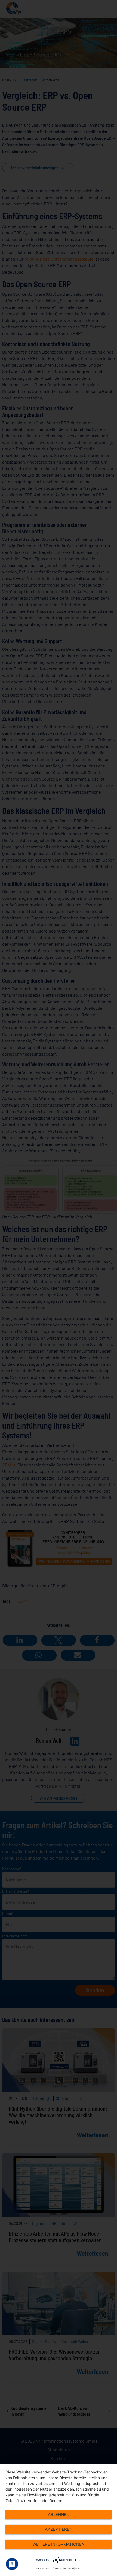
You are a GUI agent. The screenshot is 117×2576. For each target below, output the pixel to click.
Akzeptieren (59, 2529)
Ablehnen (59, 2514)
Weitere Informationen (59, 2544)
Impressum (43, 2568)
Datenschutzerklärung (67, 2568)
